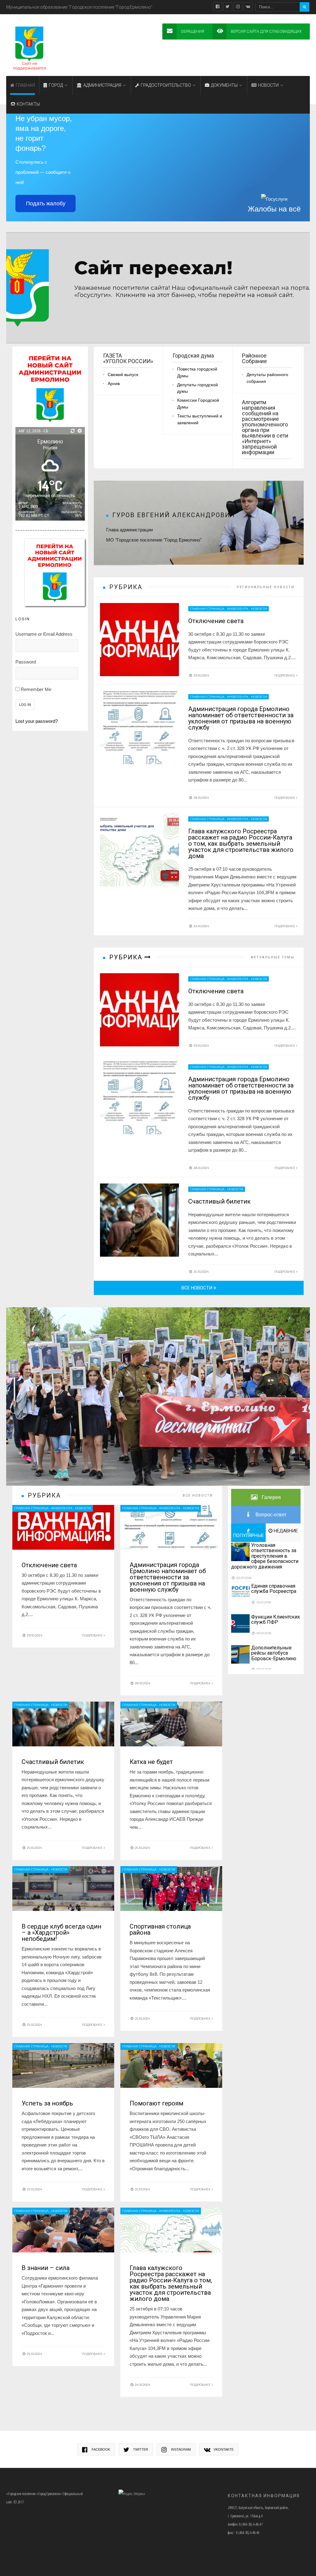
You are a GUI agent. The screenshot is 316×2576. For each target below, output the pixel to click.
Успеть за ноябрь (47, 2103)
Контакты (28, 104)
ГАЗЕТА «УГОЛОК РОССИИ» (128, 359)
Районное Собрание (254, 359)
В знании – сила (46, 2268)
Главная (25, 85)
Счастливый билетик (219, 1201)
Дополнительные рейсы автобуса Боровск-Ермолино (274, 1653)
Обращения (193, 31)
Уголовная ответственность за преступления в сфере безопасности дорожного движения (265, 1556)
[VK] (248, 7)
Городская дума (193, 356)
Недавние (285, 1531)
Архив (114, 384)
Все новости (197, 1288)
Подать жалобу (46, 203)
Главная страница (207, 609)
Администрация (102, 85)
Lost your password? (37, 721)
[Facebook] (218, 7)
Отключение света (216, 621)
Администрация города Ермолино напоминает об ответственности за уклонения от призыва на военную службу (241, 718)
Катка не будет (151, 1762)
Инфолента (238, 609)
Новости (268, 85)
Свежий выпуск (123, 375)
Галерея (271, 1497)
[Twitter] (228, 7)
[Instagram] (238, 7)
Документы (224, 85)
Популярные (248, 1535)
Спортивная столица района (160, 1929)
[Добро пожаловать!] (158, 288)
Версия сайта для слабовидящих (266, 31)
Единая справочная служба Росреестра (274, 1589)
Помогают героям (156, 2103)
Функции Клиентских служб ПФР (276, 1620)
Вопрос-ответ (270, 1515)
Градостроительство (166, 85)
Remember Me (35, 689)
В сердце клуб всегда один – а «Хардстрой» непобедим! (61, 1933)
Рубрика (127, 957)
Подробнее (285, 675)
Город (56, 85)
